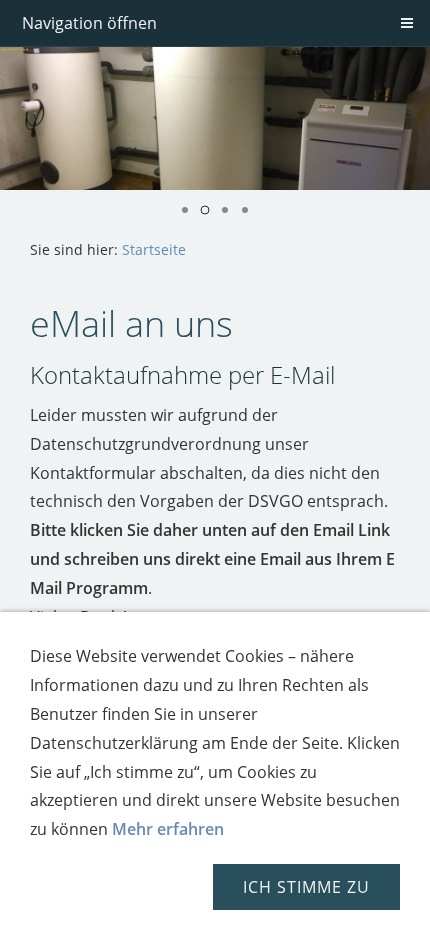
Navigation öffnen (89, 23)
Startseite (154, 249)
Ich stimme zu (306, 887)
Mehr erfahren (168, 829)
